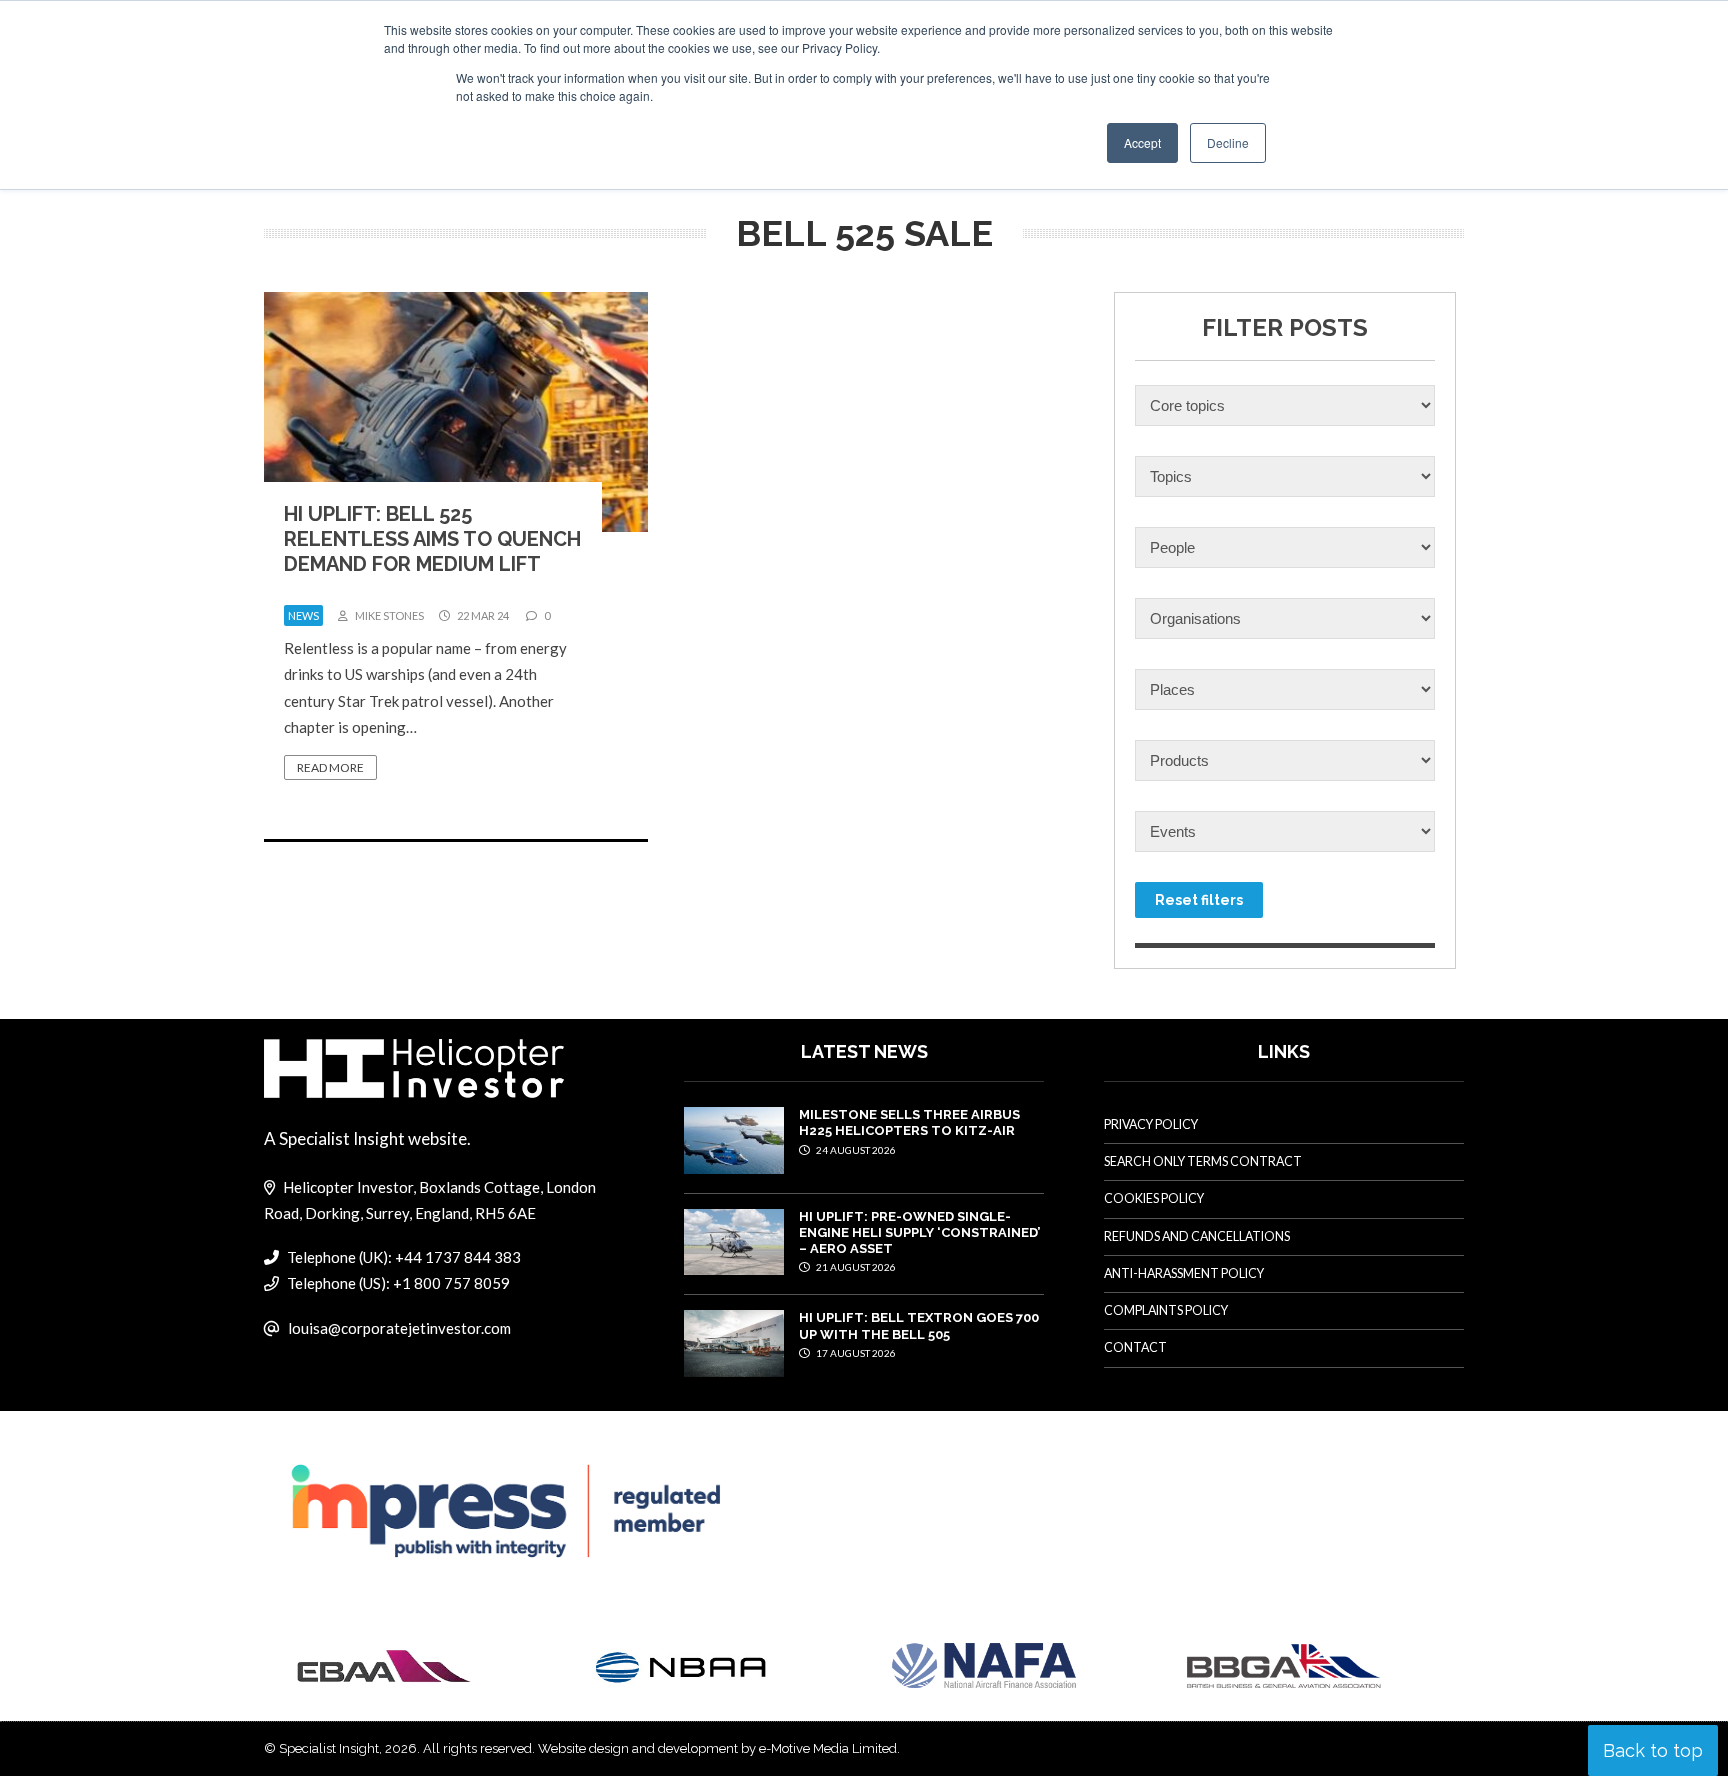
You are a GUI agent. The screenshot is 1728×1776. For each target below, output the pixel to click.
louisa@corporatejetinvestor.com (399, 1328)
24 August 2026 (855, 1150)
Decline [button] (1228, 142)
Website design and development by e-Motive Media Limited (717, 1748)
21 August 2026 (855, 1267)
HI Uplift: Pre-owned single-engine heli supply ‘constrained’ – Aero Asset (919, 1233)
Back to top (1653, 1750)
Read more (330, 767)
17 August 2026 (855, 1353)
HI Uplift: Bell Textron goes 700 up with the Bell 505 (919, 1325)
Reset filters (1199, 900)
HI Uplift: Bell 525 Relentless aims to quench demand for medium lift (432, 539)
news (303, 615)
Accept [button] (1142, 142)
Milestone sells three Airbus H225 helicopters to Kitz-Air (909, 1122)
